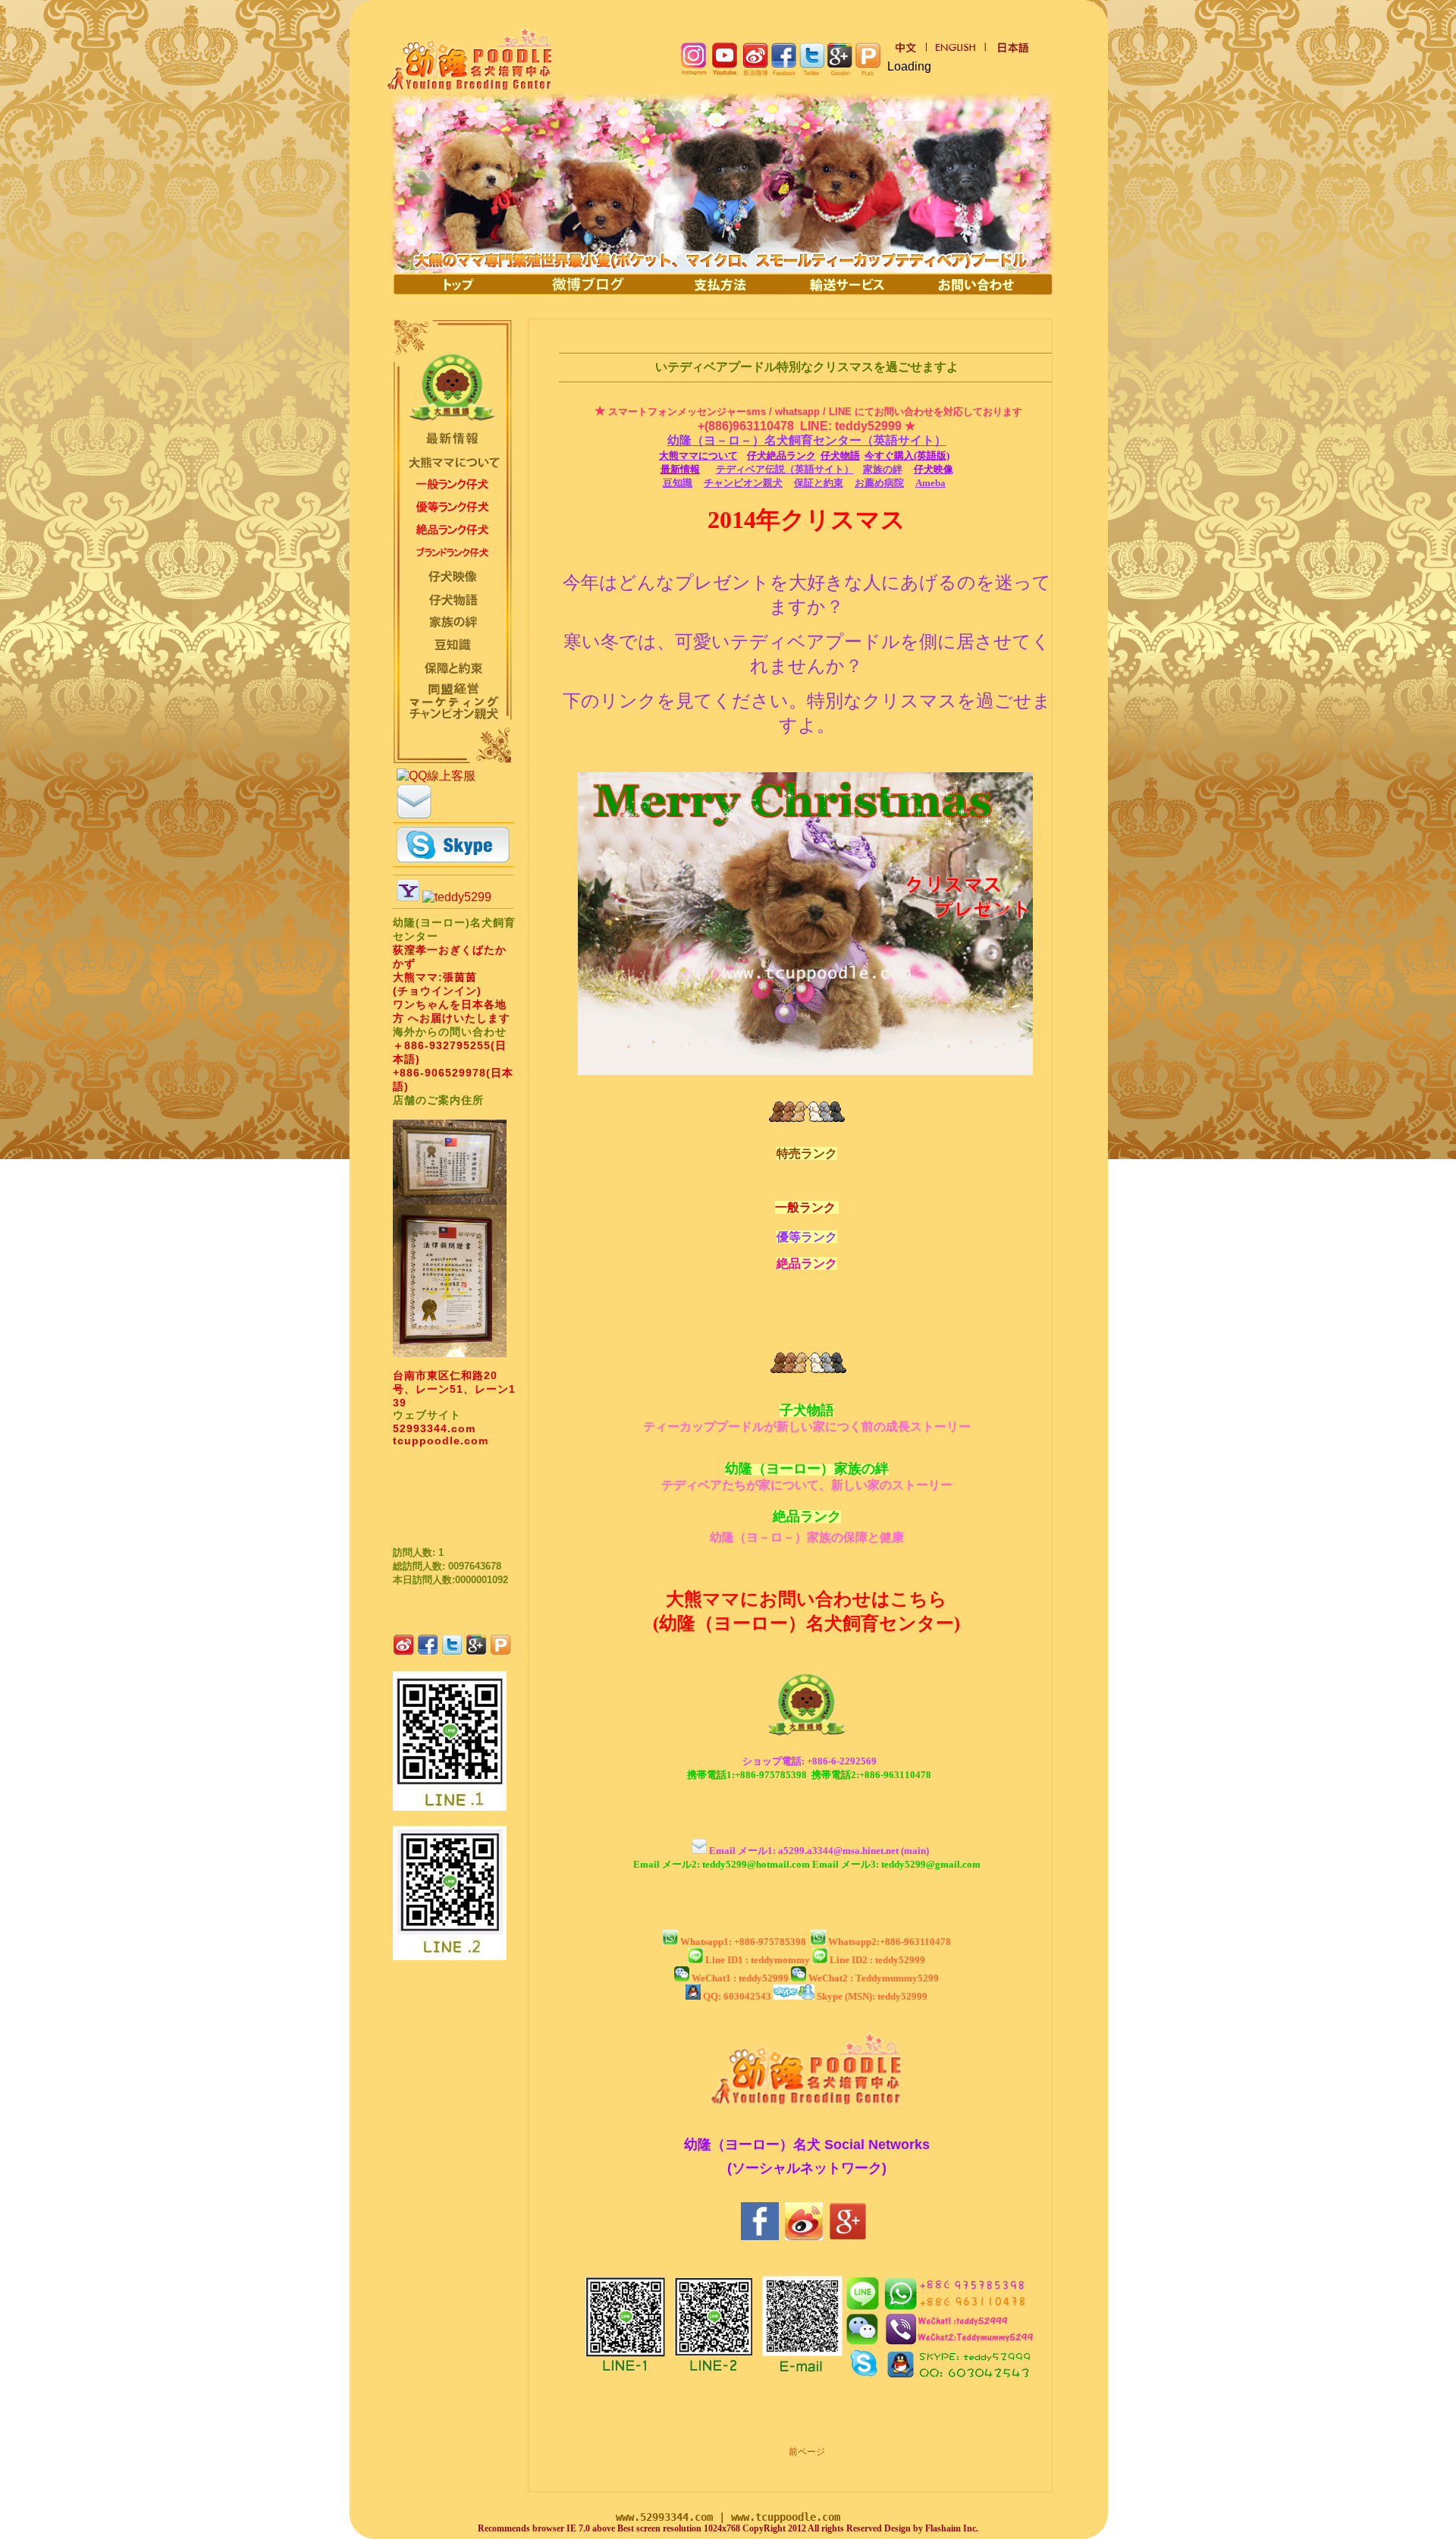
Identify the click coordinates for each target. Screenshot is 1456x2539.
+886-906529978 (439, 1073)
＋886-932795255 (442, 1045)
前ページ (807, 2452)
